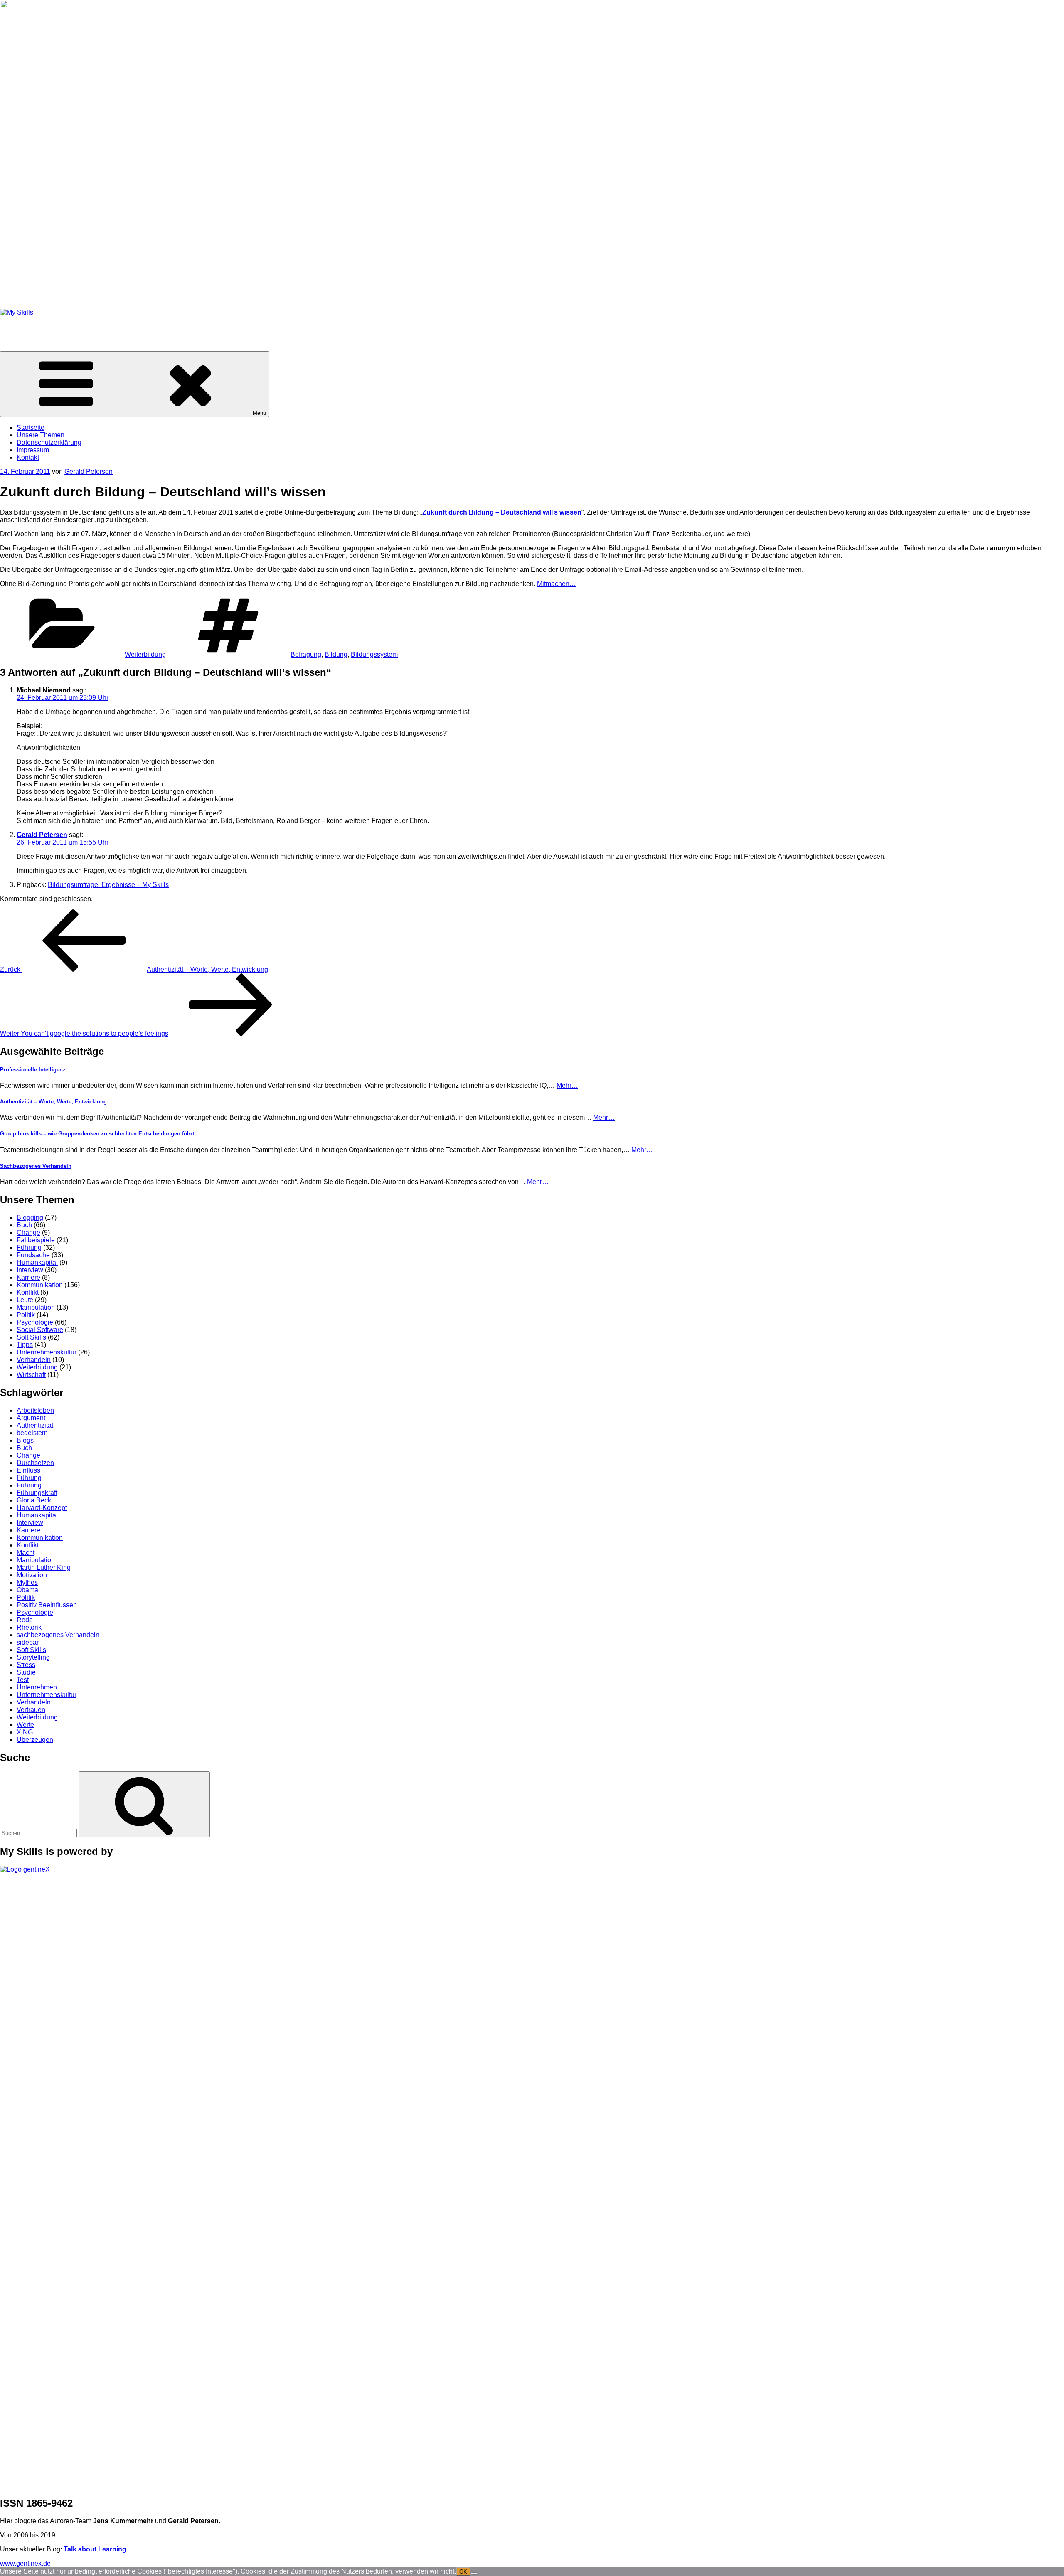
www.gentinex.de (25, 2563)
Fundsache (33, 1255)
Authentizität (35, 1425)
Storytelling (33, 1657)
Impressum (33, 450)
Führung (29, 1247)
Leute (25, 1300)
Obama (27, 1590)
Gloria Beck (34, 1500)
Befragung (306, 654)
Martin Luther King (44, 1568)
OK (463, 2572)
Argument (31, 1418)
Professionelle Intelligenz (33, 1070)
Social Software (40, 1330)
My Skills (13, 326)
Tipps (25, 1345)
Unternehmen (37, 1687)
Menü (259, 413)
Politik (26, 1315)
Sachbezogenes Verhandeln (36, 1166)
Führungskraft (37, 1493)
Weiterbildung (145, 654)
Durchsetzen (35, 1463)
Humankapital (37, 1262)
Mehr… (567, 1085)
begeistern (32, 1433)
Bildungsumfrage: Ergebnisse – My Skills (108, 885)
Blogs (25, 1440)
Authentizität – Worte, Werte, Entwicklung (53, 1102)
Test (23, 1680)
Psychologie (35, 1322)
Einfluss (28, 1470)
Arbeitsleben (35, 1410)
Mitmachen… (557, 584)
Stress (26, 1665)
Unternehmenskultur (47, 1352)
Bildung (336, 654)
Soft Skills (31, 1337)
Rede (25, 1620)
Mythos (27, 1582)
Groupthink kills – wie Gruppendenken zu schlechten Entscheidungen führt (97, 1134)
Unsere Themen (41, 435)
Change (28, 1233)
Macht (26, 1553)
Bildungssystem (374, 654)
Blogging (30, 1218)
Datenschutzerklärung (49, 442)
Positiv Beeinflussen (47, 1605)
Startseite (31, 427)
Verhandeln (34, 1360)
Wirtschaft (31, 1375)
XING (25, 1732)
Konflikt (28, 1292)
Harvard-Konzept (42, 1508)
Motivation (32, 1575)
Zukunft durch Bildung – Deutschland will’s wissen (502, 512)
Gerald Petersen (89, 472)
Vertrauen (31, 1710)
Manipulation (36, 1307)
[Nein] (474, 2574)
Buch (24, 1225)
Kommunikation (40, 1285)
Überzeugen (35, 1740)
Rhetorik (29, 1627)
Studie (26, 1672)
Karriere (28, 1277)
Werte (25, 1725)
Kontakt (28, 457)
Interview (30, 1270)
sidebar (28, 1642)
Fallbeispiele (36, 1240)
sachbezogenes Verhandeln (58, 1635)
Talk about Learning (95, 2549)
